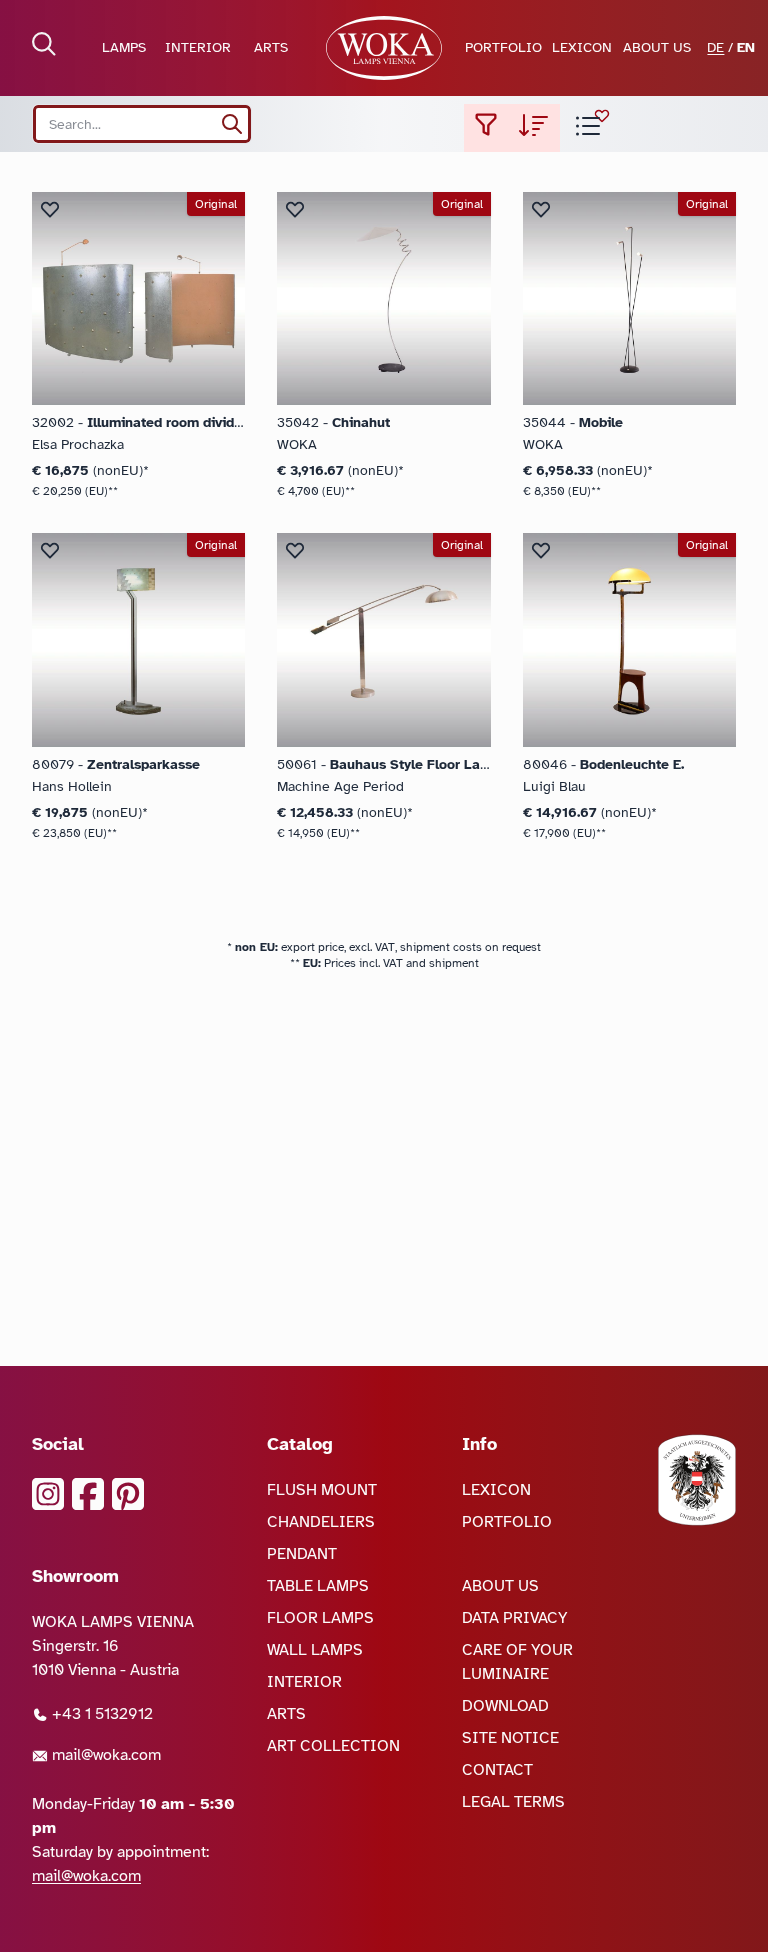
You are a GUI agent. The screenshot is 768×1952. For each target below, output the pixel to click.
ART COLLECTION (333, 1746)
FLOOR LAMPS (320, 1618)
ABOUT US (657, 47)
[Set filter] (486, 128)
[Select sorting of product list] (534, 128)
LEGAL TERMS (513, 1802)
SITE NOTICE (510, 1738)
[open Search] (44, 44)
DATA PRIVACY (515, 1618)
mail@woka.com (104, 1755)
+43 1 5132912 (100, 1714)
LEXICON (582, 47)
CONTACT (497, 1770)
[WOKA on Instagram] (48, 1494)
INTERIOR (198, 47)
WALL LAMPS (315, 1650)
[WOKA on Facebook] (88, 1494)
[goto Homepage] (384, 48)
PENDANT (302, 1554)
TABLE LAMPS (318, 1586)
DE (715, 47)
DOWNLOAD (505, 1706)
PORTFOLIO (503, 47)
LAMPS (124, 47)
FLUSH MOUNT (322, 1490)
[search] (232, 124)
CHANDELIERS (321, 1522)
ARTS (271, 47)
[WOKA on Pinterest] (128, 1494)
